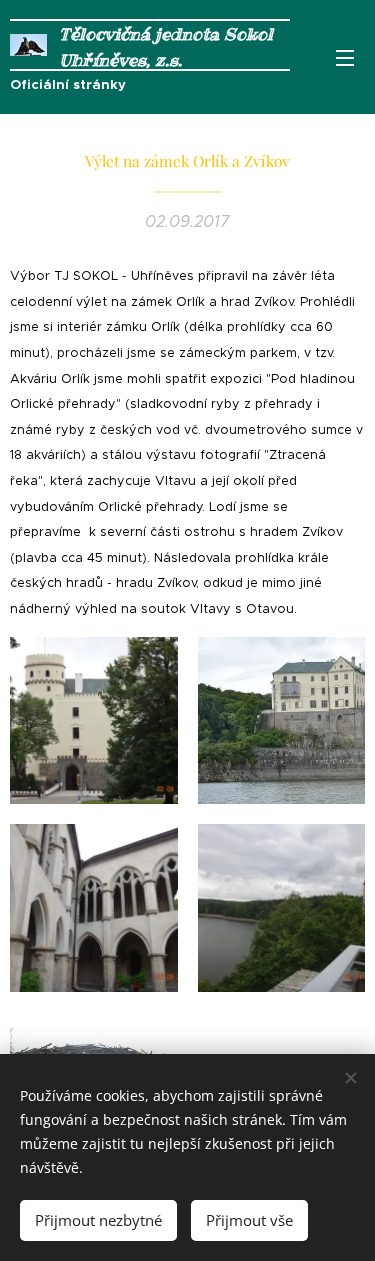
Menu (345, 57)
